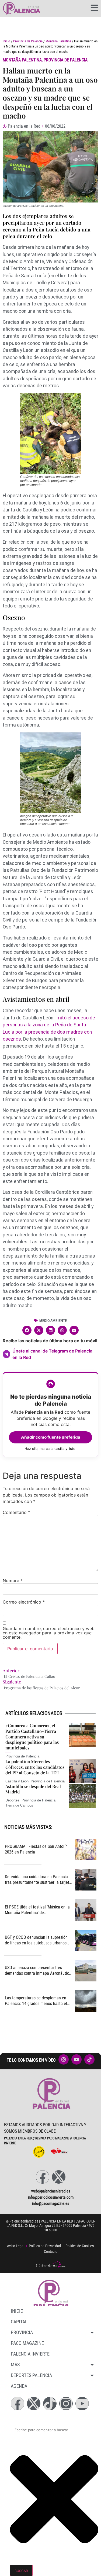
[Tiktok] (50, 2404)
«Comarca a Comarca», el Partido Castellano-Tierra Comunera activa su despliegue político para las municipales (32, 1737)
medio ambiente (53, 1321)
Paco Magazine (27, 2343)
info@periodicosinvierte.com (51, 2197)
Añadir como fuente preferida (51, 1437)
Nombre (13, 1580)
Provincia (22, 2332)
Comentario (16, 1512)
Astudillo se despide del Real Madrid (33, 1789)
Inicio (6, 41)
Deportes (12, 1800)
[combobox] (54, 2430)
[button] (27, 1330)
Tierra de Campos (19, 1805)
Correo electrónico (24, 1602)
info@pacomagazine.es (51, 2203)
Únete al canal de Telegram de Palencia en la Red (52, 1354)
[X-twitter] (59, 2177)
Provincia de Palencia (28, 41)
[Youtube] (82, 2404)
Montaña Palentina (58, 41)
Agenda (19, 2386)
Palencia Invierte (30, 2354)
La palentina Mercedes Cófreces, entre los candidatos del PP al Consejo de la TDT (35, 1767)
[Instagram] (66, 2404)
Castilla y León (17, 1781)
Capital (19, 2322)
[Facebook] (43, 2177)
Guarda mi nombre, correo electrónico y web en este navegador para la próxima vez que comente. (49, 1633)
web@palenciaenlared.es (51, 2191)
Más (15, 2365)
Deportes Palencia (31, 2375)
